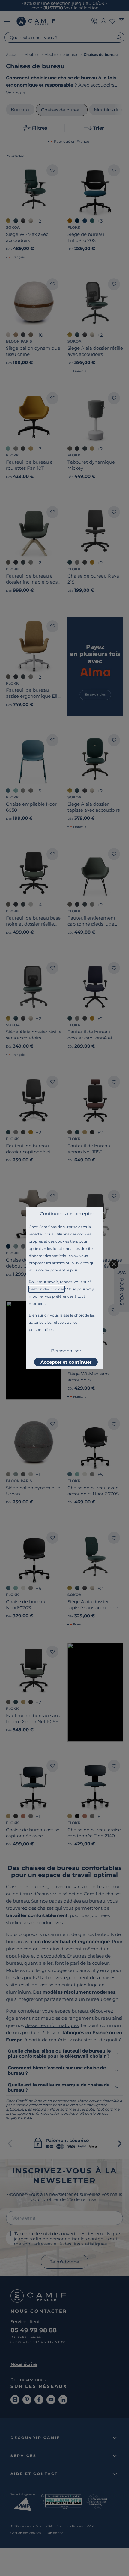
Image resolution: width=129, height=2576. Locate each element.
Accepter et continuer (66, 1362)
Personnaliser (66, 1351)
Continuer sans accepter (67, 1214)
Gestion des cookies (47, 1289)
